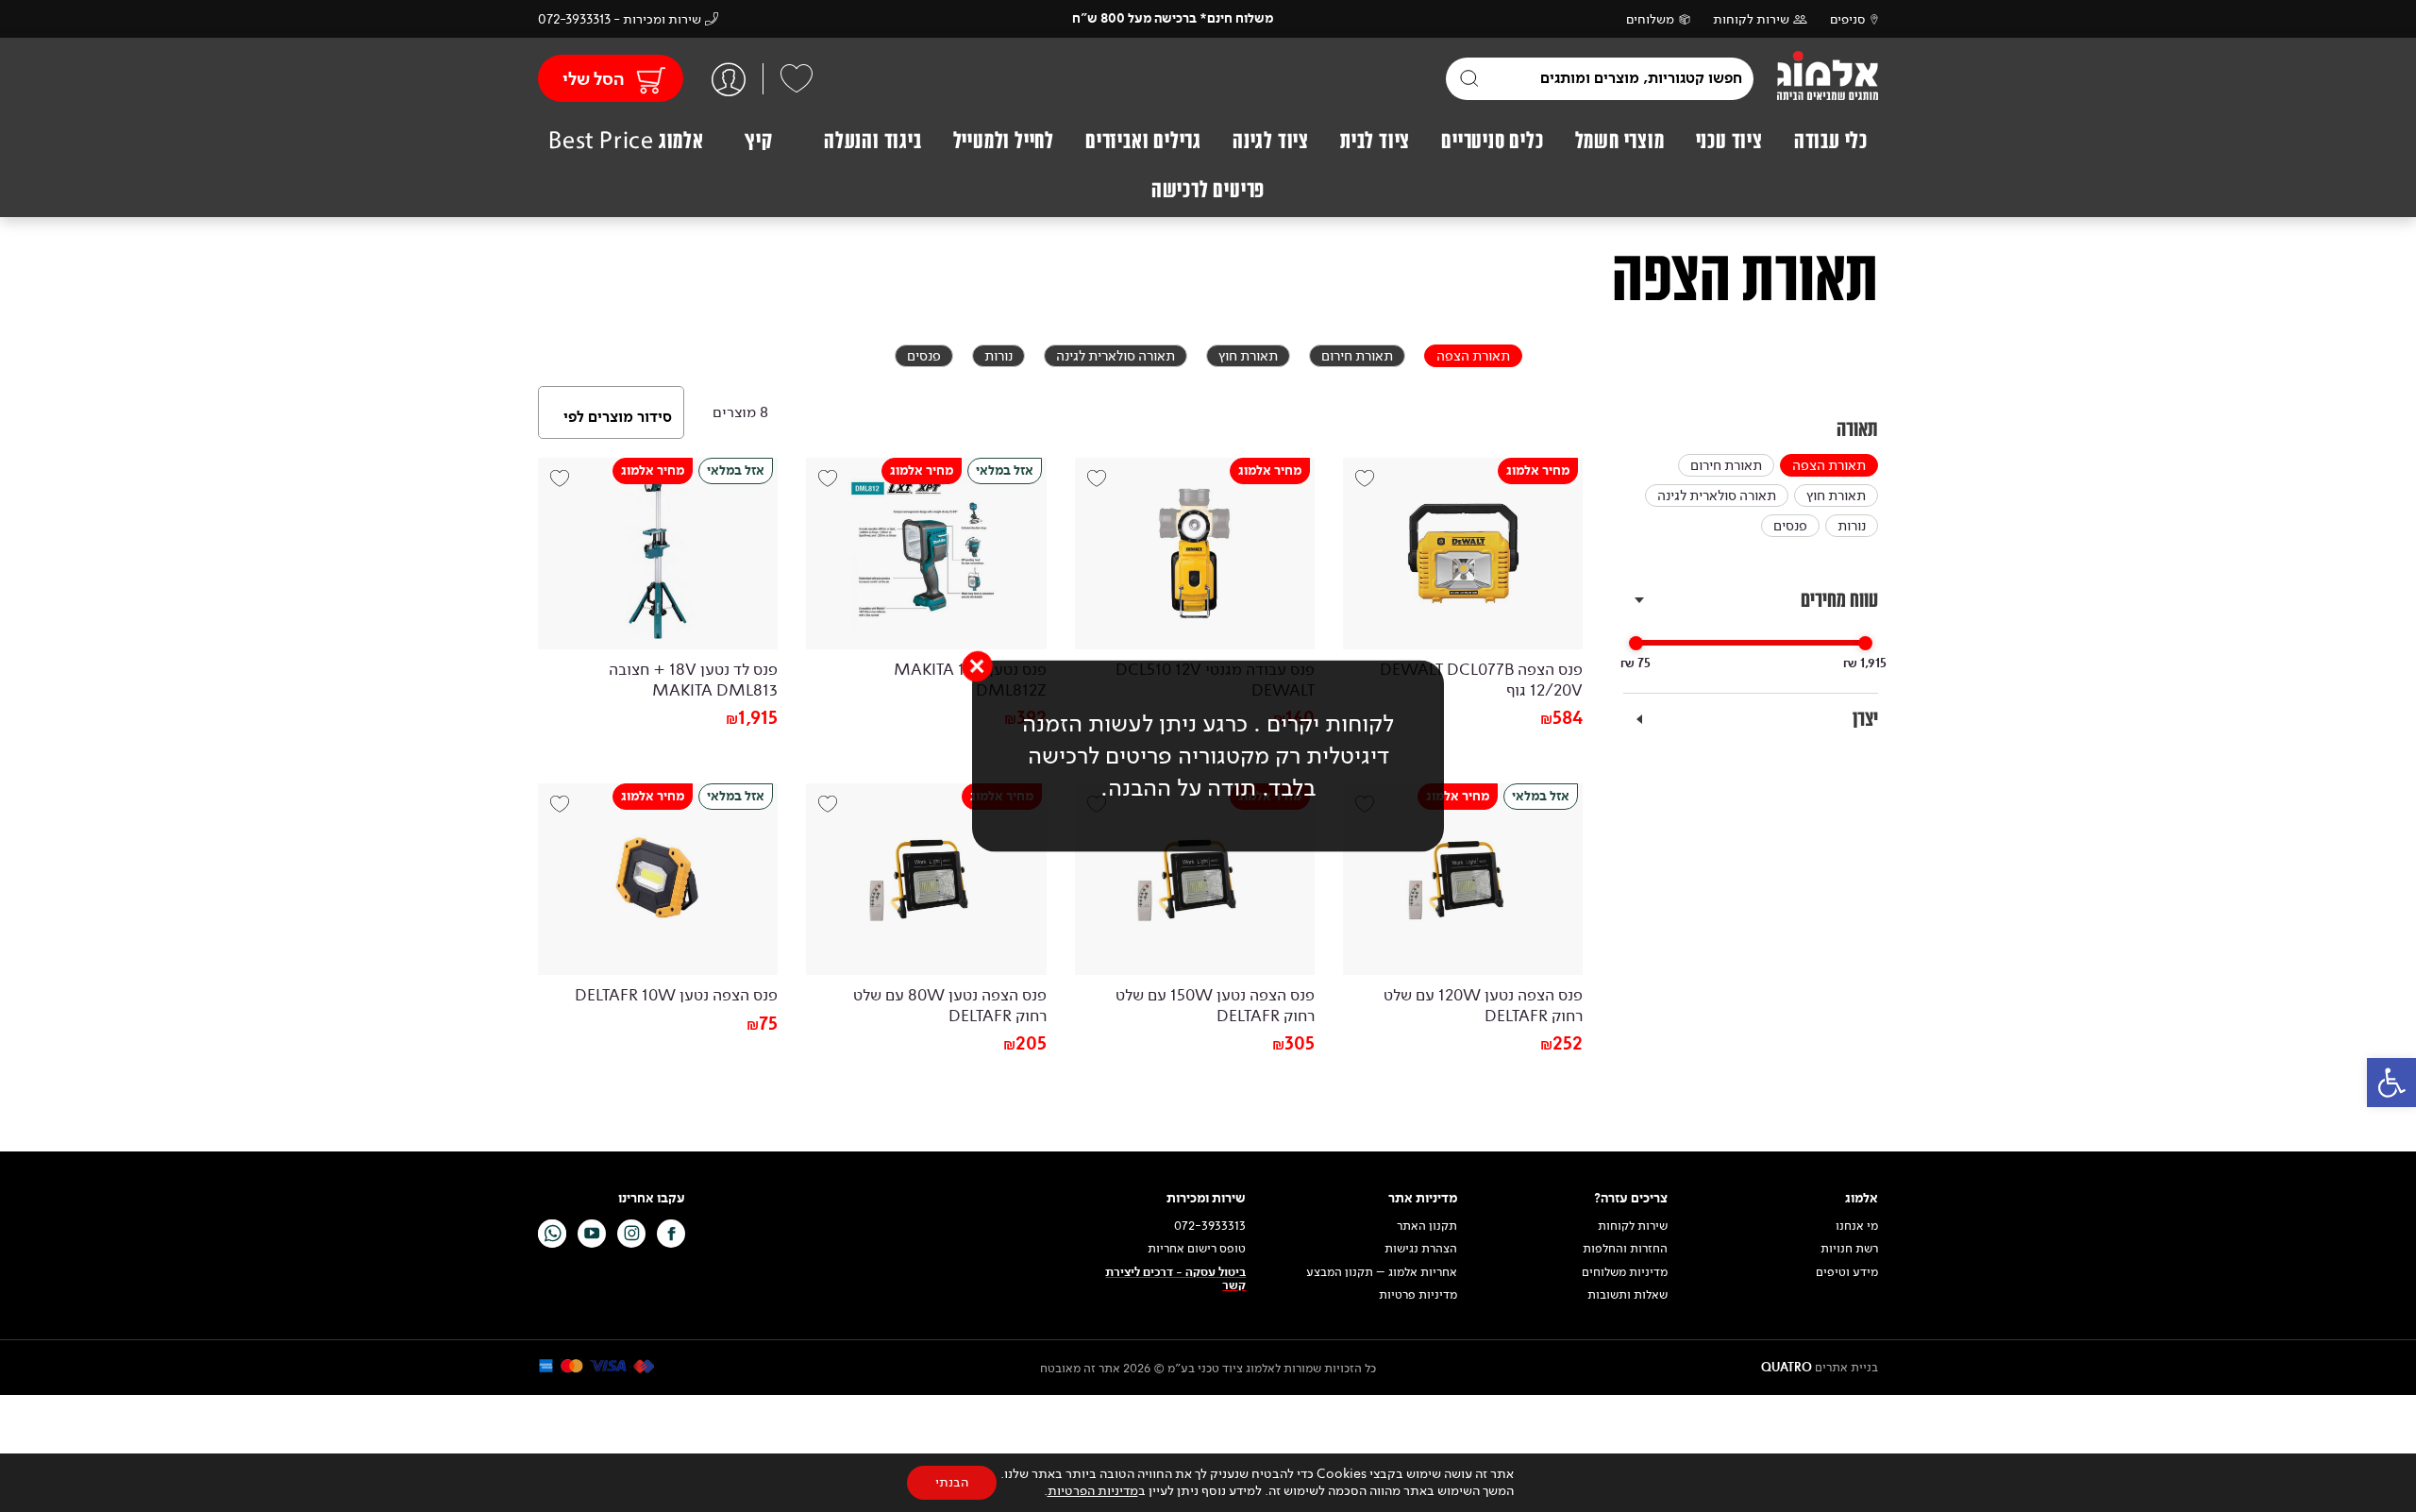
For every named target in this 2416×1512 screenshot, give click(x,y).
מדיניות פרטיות (1418, 1295)
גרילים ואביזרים (1143, 141)
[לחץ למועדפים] (797, 78)
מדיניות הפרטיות (1093, 1491)
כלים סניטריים (1492, 141)
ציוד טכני (1729, 141)
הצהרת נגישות (1421, 1249)
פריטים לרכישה (1208, 190)
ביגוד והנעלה (873, 141)
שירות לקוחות (1751, 19)
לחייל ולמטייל (1004, 141)
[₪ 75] (1636, 643)
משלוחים (1650, 19)
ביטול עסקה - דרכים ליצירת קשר (1175, 1279)
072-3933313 (1210, 1226)
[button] (2391, 1083)
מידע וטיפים (1847, 1272)
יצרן (1865, 719)
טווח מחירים (1839, 600)
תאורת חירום (1726, 465)
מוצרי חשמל (1620, 141)
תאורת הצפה (1829, 465)
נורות (1852, 526)
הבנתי (952, 1482)
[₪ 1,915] (1865, 643)
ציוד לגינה (1271, 141)
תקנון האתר (1426, 1226)
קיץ (758, 141)
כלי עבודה (1831, 141)
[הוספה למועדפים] (1371, 486)
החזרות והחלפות (1625, 1249)
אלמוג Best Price (626, 141)
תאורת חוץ (1836, 496)
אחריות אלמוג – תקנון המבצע (1382, 1272)
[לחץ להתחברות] (729, 79)
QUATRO (1787, 1368)
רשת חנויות (1849, 1249)
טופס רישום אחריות (1197, 1249)
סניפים (1848, 19)
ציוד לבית (1375, 141)
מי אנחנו (1857, 1226)
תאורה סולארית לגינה (1717, 496)
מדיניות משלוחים (1625, 1272)
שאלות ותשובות (1627, 1295)
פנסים (1790, 526)
